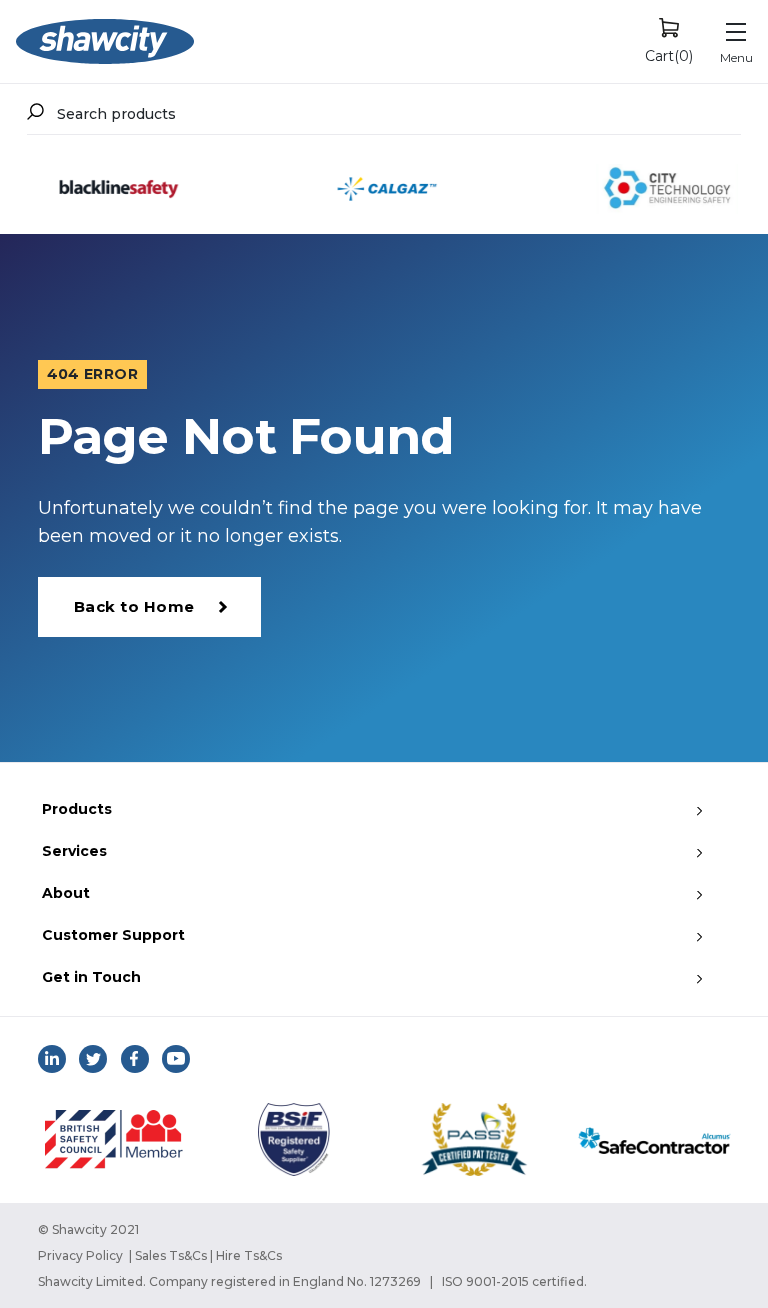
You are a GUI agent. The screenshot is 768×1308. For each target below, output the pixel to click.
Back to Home (134, 606)
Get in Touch (91, 977)
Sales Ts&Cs (171, 1255)
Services (74, 851)
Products (77, 809)
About (66, 893)
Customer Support (113, 935)
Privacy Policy (80, 1255)
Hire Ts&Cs (249, 1255)
